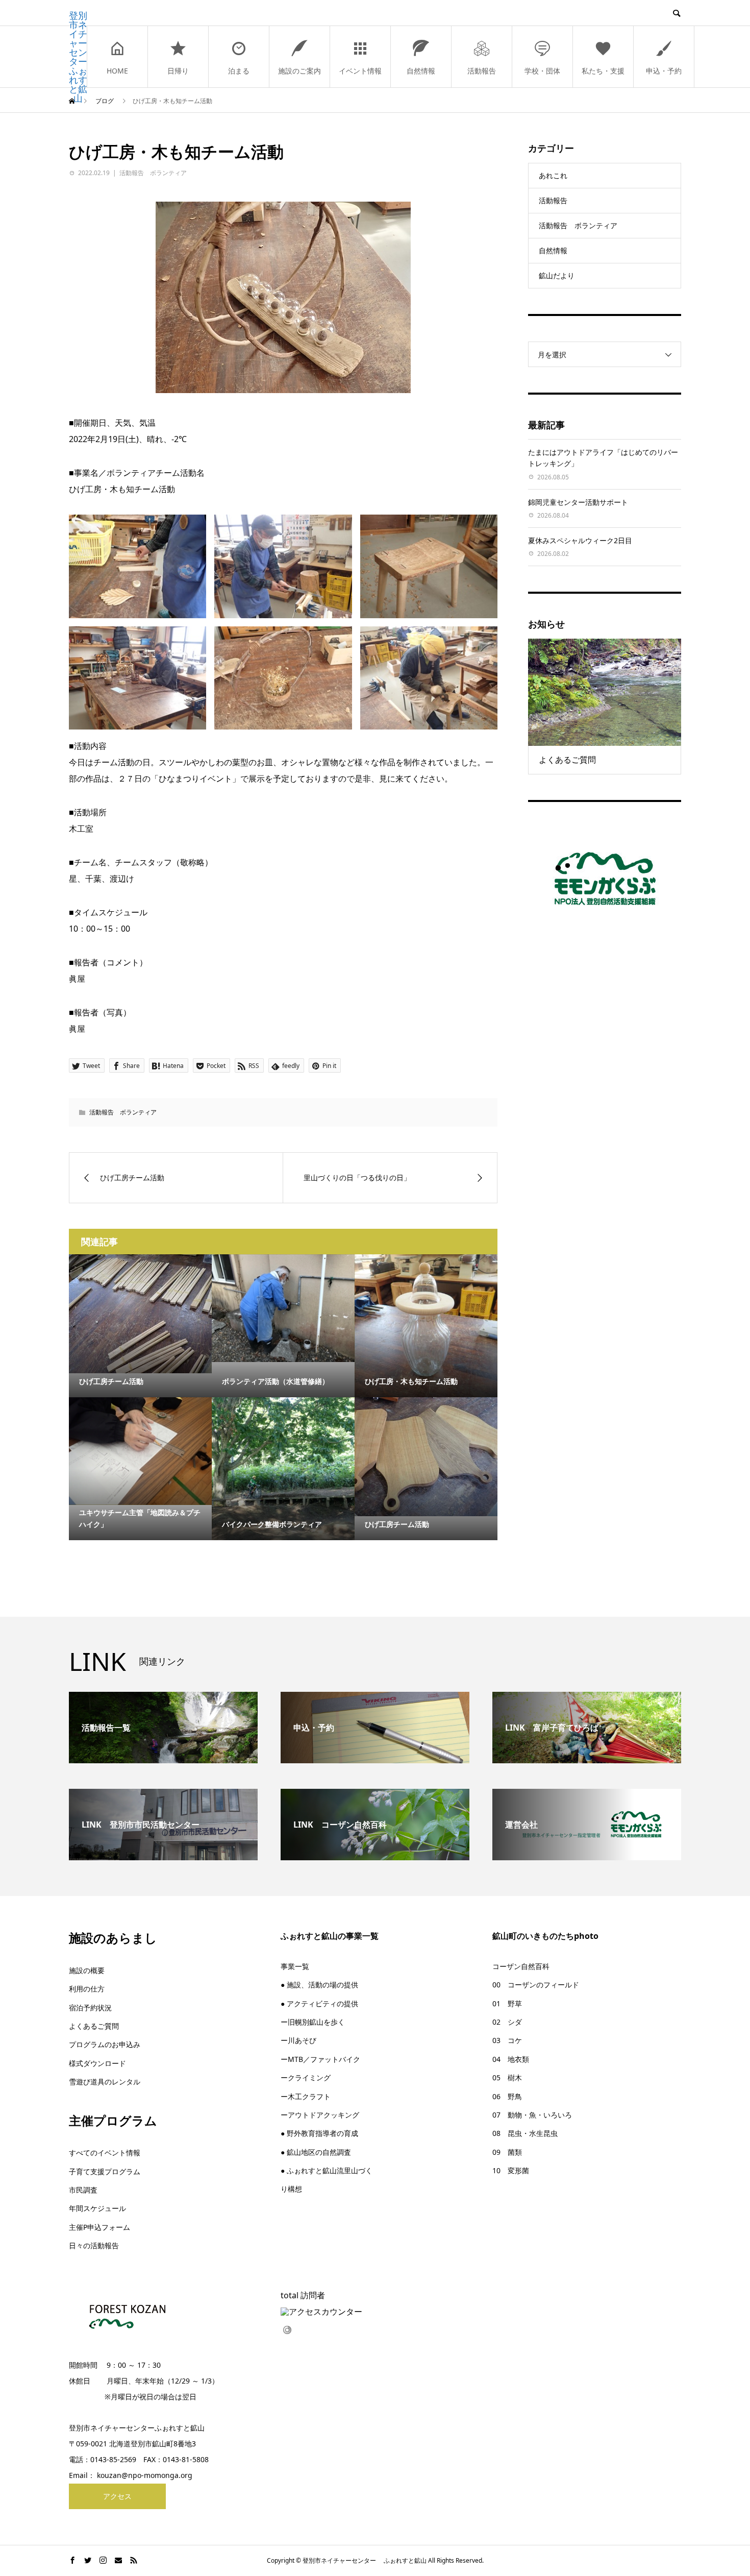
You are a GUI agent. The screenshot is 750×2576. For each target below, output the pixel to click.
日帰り (178, 71)
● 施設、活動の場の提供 (319, 1985)
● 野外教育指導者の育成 (319, 2133)
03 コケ (507, 2040)
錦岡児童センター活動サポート (578, 502)
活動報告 (482, 71)
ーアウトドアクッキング (320, 2115)
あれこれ (553, 175)
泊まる (239, 71)
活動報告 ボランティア (153, 173)
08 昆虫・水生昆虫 (525, 2133)
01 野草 (507, 2003)
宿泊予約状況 (90, 2008)
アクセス (117, 2496)
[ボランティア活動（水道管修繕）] (283, 1308)
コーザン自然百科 (521, 1966)
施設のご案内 (299, 71)
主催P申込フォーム (99, 2227)
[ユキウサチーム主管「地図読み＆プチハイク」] (140, 1451)
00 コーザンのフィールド (536, 1985)
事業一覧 (295, 1966)
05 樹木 (507, 2077)
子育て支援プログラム (105, 2171)
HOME (117, 71)
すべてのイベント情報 (105, 2153)
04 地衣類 (511, 2059)
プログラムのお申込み (105, 2044)
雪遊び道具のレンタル (105, 2082)
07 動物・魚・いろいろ (532, 2115)
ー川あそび (298, 2040)
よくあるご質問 (94, 2026)
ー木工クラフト (306, 2096)
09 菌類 (507, 2152)
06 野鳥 (507, 2096)
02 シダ (507, 2022)
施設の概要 (87, 1970)
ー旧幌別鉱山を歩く (313, 2022)
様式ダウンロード (97, 2063)
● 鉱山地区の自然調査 (316, 2152)
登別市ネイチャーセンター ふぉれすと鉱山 (78, 57)
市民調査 (83, 2190)
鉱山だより (557, 275)
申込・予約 (664, 71)
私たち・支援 (603, 71)
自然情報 (421, 71)
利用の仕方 (87, 1989)
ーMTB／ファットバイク (320, 2059)
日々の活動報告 (94, 2245)
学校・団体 (542, 71)
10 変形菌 (511, 2170)
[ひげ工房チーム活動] (140, 1314)
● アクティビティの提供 (319, 2003)
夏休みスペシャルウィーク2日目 (580, 540)
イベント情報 (360, 71)
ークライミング (306, 2077)
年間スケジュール (97, 2208)
